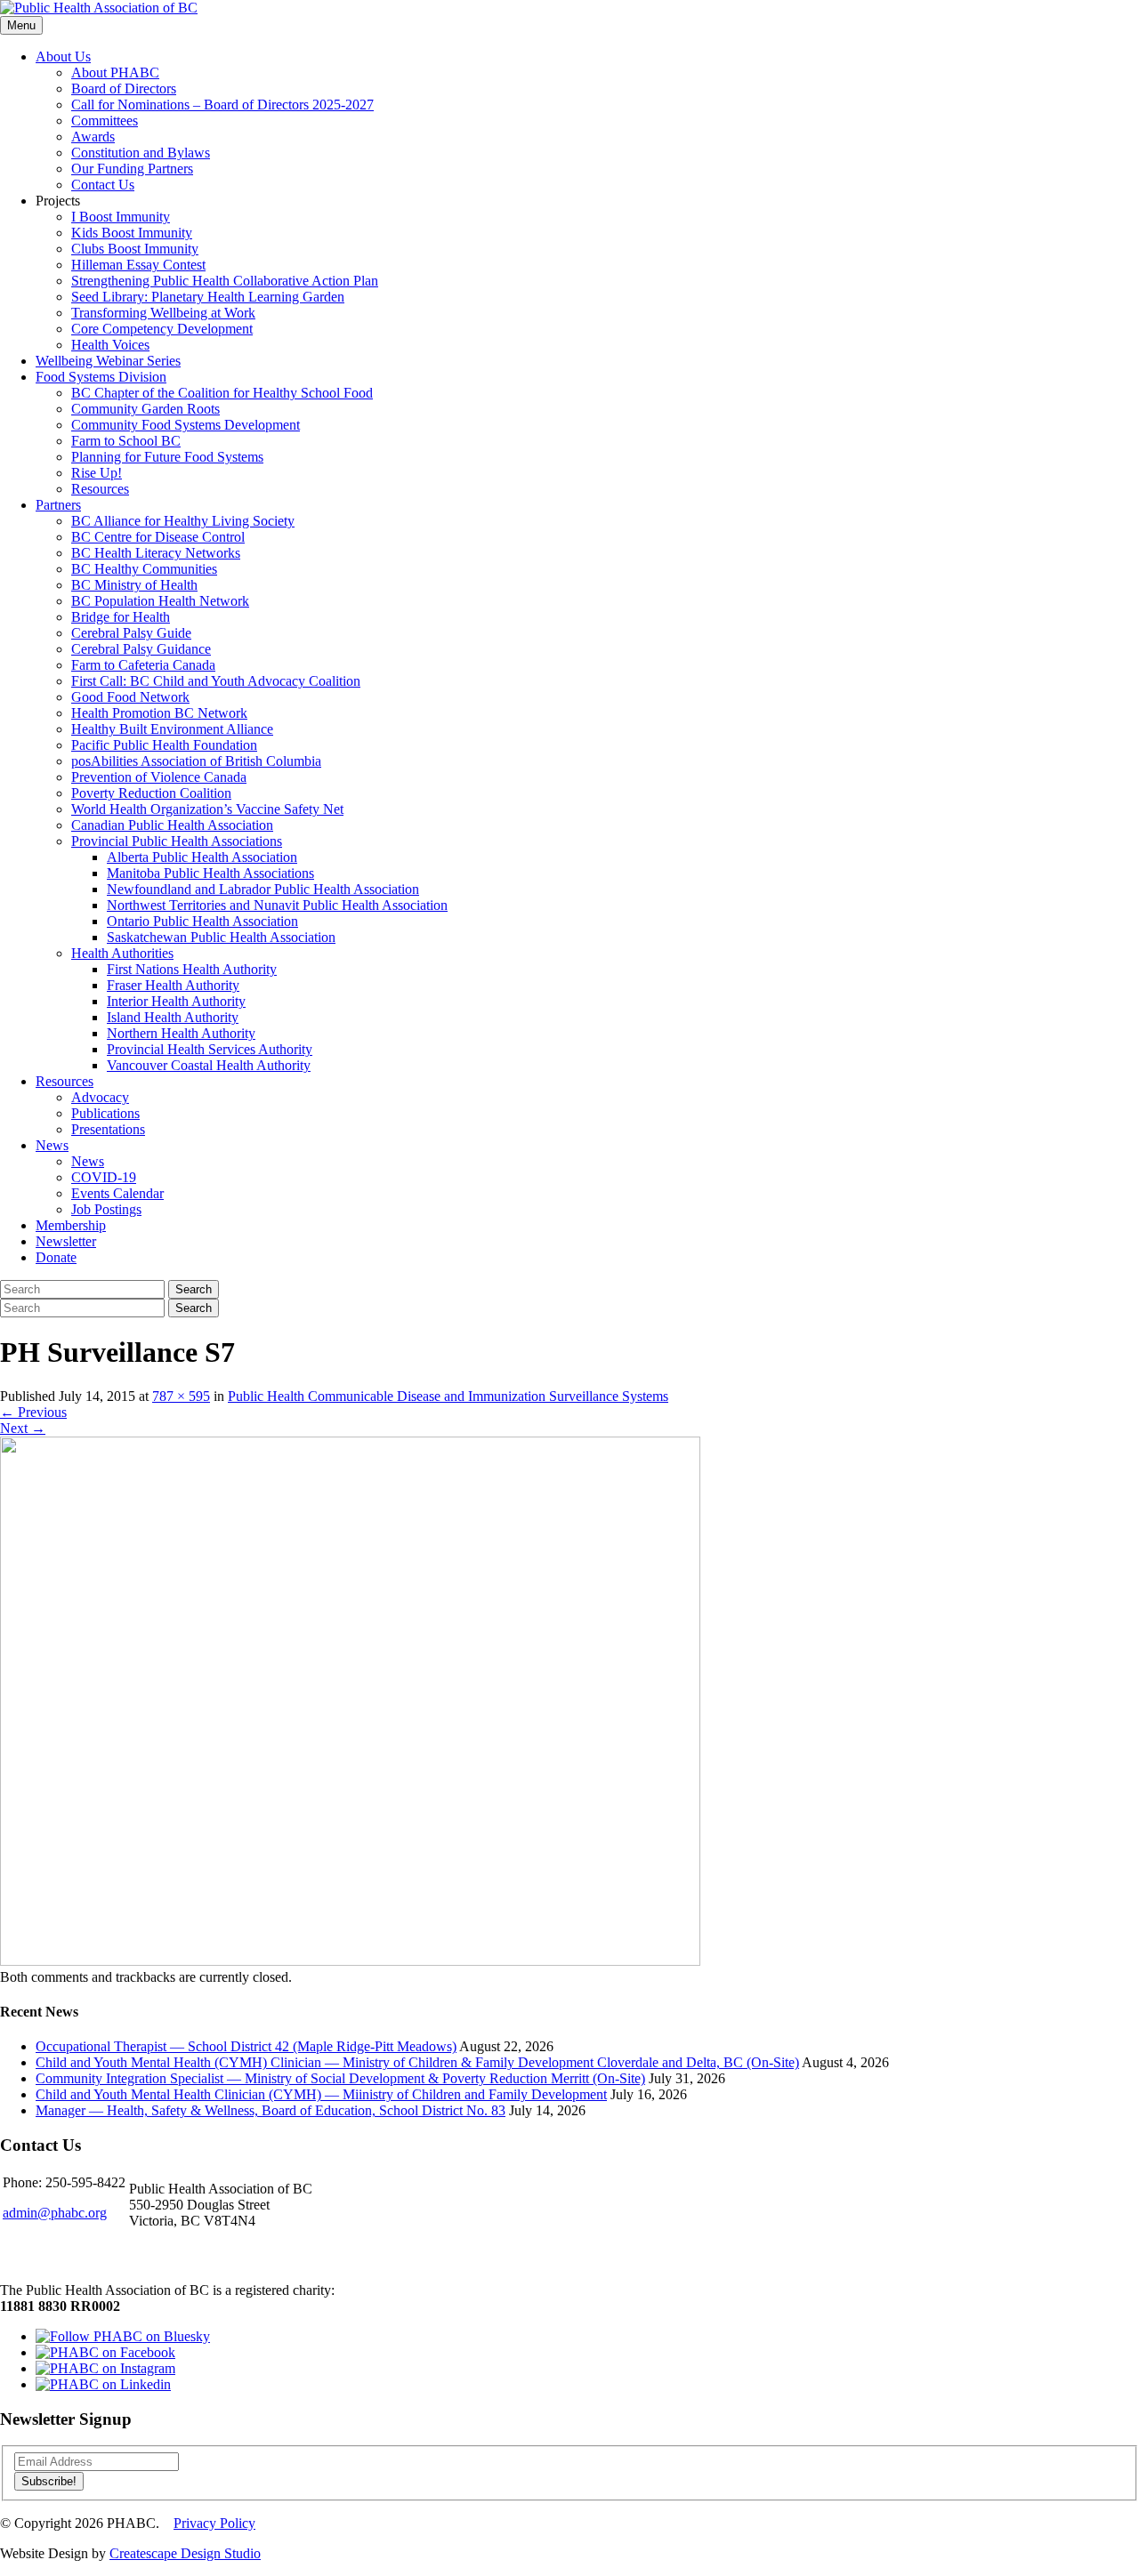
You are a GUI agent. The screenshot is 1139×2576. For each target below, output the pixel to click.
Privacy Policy (214, 2523)
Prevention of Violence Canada (159, 777)
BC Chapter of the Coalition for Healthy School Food (222, 393)
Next (23, 1428)
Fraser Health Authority (173, 985)
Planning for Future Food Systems (167, 457)
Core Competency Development (162, 329)
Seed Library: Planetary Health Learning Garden (208, 297)
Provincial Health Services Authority (210, 1049)
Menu (21, 25)
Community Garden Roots (145, 409)
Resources (100, 489)
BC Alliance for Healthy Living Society (183, 521)
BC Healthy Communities (144, 569)
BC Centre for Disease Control (158, 537)
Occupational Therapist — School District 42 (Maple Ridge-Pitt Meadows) (246, 2046)
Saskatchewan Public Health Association (221, 937)
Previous (33, 1412)
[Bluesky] (123, 2336)
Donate (56, 1257)
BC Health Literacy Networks (156, 553)
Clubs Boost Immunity (135, 249)
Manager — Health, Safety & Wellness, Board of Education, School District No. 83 (271, 2110)
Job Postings (106, 1209)
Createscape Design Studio (185, 2553)
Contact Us (103, 185)
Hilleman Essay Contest (138, 265)
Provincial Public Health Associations (177, 841)
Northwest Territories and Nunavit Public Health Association (277, 905)
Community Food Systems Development (186, 425)
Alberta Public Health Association (202, 857)
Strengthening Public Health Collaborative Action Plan (225, 281)
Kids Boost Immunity (132, 233)
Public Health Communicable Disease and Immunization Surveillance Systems (448, 1396)
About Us (63, 56)
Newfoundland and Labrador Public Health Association (263, 889)
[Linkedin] (103, 2384)
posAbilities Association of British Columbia (196, 761)
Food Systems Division (101, 377)
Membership (71, 1225)
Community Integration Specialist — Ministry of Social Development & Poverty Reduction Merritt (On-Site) (340, 2078)
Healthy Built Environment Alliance (172, 729)
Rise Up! (97, 473)
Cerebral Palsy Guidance (141, 649)
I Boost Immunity (121, 217)
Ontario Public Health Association (202, 921)
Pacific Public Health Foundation (164, 745)
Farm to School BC (126, 441)
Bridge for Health (121, 617)
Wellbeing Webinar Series (108, 361)
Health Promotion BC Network (159, 713)
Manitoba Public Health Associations (210, 873)
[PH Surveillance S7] (350, 1961)
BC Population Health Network (160, 601)
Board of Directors (124, 89)
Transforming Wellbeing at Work (163, 313)
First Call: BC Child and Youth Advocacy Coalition (216, 681)
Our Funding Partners (132, 169)
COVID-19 (104, 1177)
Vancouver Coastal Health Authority (209, 1065)
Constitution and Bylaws (141, 153)
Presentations (108, 1129)
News (52, 1145)
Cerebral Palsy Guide (131, 633)
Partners (58, 505)
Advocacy (100, 1097)
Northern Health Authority (181, 1033)
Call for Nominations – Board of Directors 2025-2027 (222, 105)
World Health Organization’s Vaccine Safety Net (207, 809)
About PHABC (115, 72)
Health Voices (110, 345)
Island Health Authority (173, 1017)
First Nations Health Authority (192, 969)
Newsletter (66, 1241)
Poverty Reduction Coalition (151, 793)
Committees (105, 121)
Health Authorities (122, 953)
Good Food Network (130, 697)
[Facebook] (105, 2352)
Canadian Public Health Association (172, 825)
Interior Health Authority (176, 1001)
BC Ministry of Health (134, 585)
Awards (93, 137)
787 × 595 (181, 1396)
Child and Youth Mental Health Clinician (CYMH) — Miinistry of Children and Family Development (321, 2094)
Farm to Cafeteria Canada (143, 665)
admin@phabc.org (55, 2213)
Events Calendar (117, 1193)
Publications (105, 1113)
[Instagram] (105, 2368)
